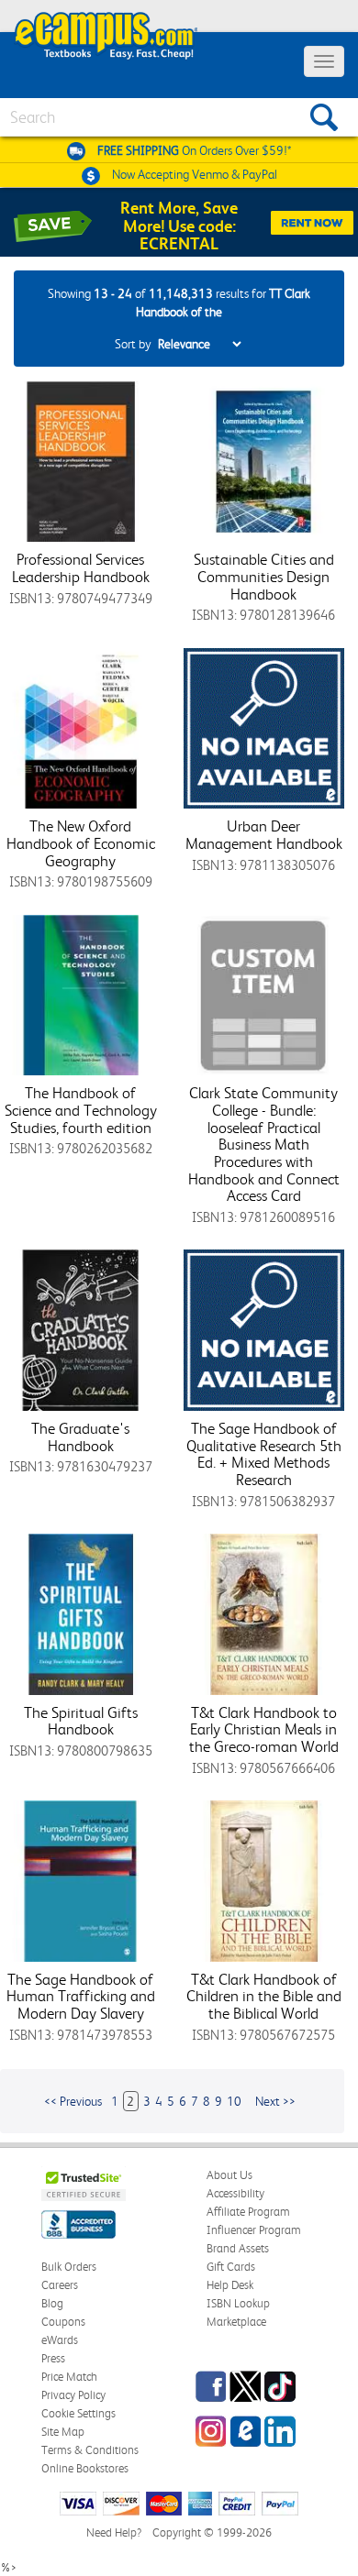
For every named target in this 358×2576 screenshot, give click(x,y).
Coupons (63, 2322)
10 (234, 2101)
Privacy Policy (73, 2395)
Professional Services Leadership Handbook (81, 568)
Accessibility (235, 2193)
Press (53, 2358)
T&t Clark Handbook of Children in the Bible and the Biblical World (264, 1996)
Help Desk (230, 2285)
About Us (229, 2175)
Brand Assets (238, 2248)
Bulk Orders (69, 2267)
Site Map (63, 2432)
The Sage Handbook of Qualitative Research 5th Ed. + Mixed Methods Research (264, 1454)
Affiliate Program (248, 2212)
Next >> (275, 2101)
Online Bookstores (85, 2468)
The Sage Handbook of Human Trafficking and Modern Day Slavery (81, 1996)
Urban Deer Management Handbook (264, 835)
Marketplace (236, 2322)
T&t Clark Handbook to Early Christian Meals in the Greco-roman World (264, 1729)
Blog (52, 2303)
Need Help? (114, 2532)
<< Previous (73, 2101)
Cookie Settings (78, 2413)
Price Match (69, 2377)
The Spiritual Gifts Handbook (81, 1721)
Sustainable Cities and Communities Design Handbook (264, 576)
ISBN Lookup (238, 2303)
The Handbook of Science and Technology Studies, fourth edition (81, 1110)
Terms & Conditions (90, 2450)
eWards (60, 2340)
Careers (60, 2285)
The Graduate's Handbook (80, 1437)
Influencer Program (254, 2230)
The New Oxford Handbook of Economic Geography (81, 843)
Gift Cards (231, 2267)
